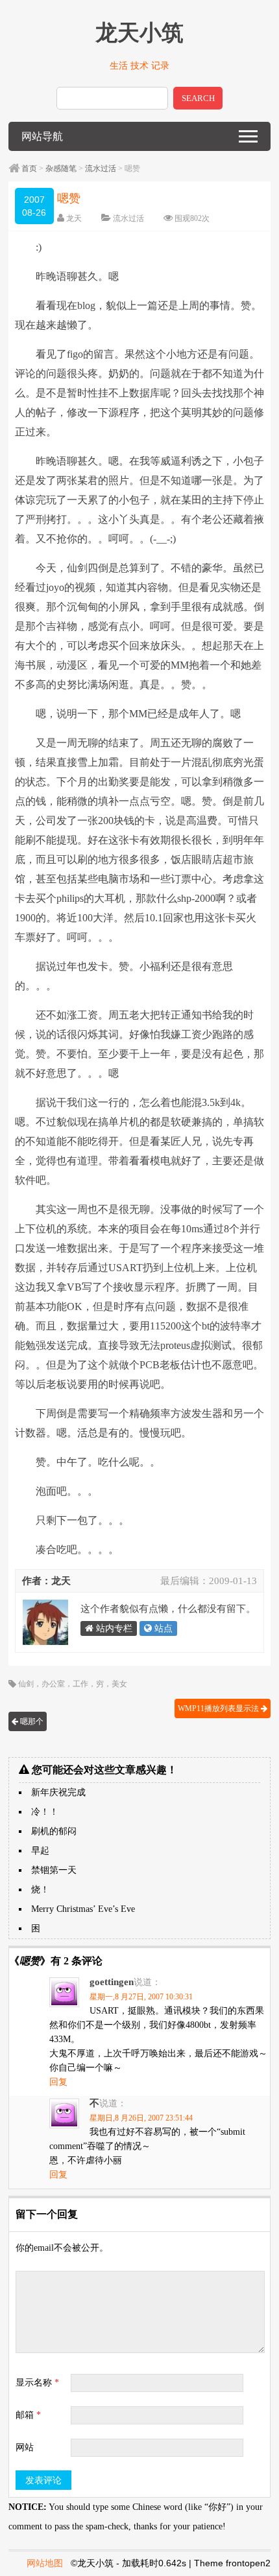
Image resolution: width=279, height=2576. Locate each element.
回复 (58, 2082)
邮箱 (28, 2415)
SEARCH (198, 98)
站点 (162, 1628)
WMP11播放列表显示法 (219, 1708)
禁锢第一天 (54, 1870)
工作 (80, 1684)
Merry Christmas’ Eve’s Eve (83, 1909)
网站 (25, 2447)
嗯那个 (31, 1721)
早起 (40, 1851)
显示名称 (37, 2383)
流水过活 (101, 168)
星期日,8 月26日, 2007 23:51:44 (141, 2118)
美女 (119, 1684)
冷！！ (45, 1812)
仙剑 (26, 1684)
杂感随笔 (61, 168)
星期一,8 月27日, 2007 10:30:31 (141, 1997)
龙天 (74, 218)
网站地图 (45, 2563)
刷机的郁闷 (54, 1831)
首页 (29, 168)
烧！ (40, 1890)
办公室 (53, 1684)
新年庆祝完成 (58, 1792)
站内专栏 (113, 1628)
